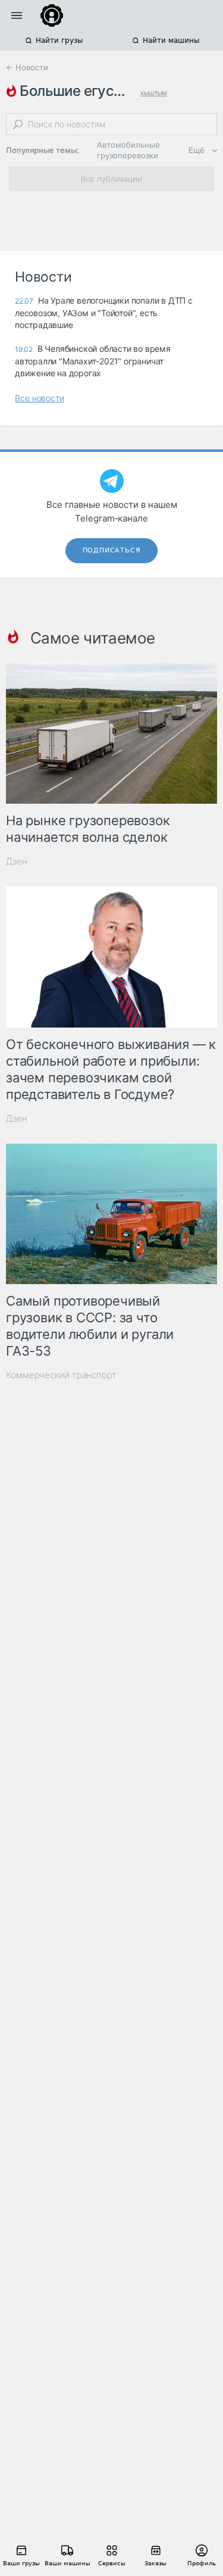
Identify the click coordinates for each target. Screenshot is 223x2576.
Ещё (197, 150)
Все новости (40, 398)
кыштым (153, 93)
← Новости (27, 67)
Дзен (17, 861)
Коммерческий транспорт (61, 1375)
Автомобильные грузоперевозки (128, 150)
